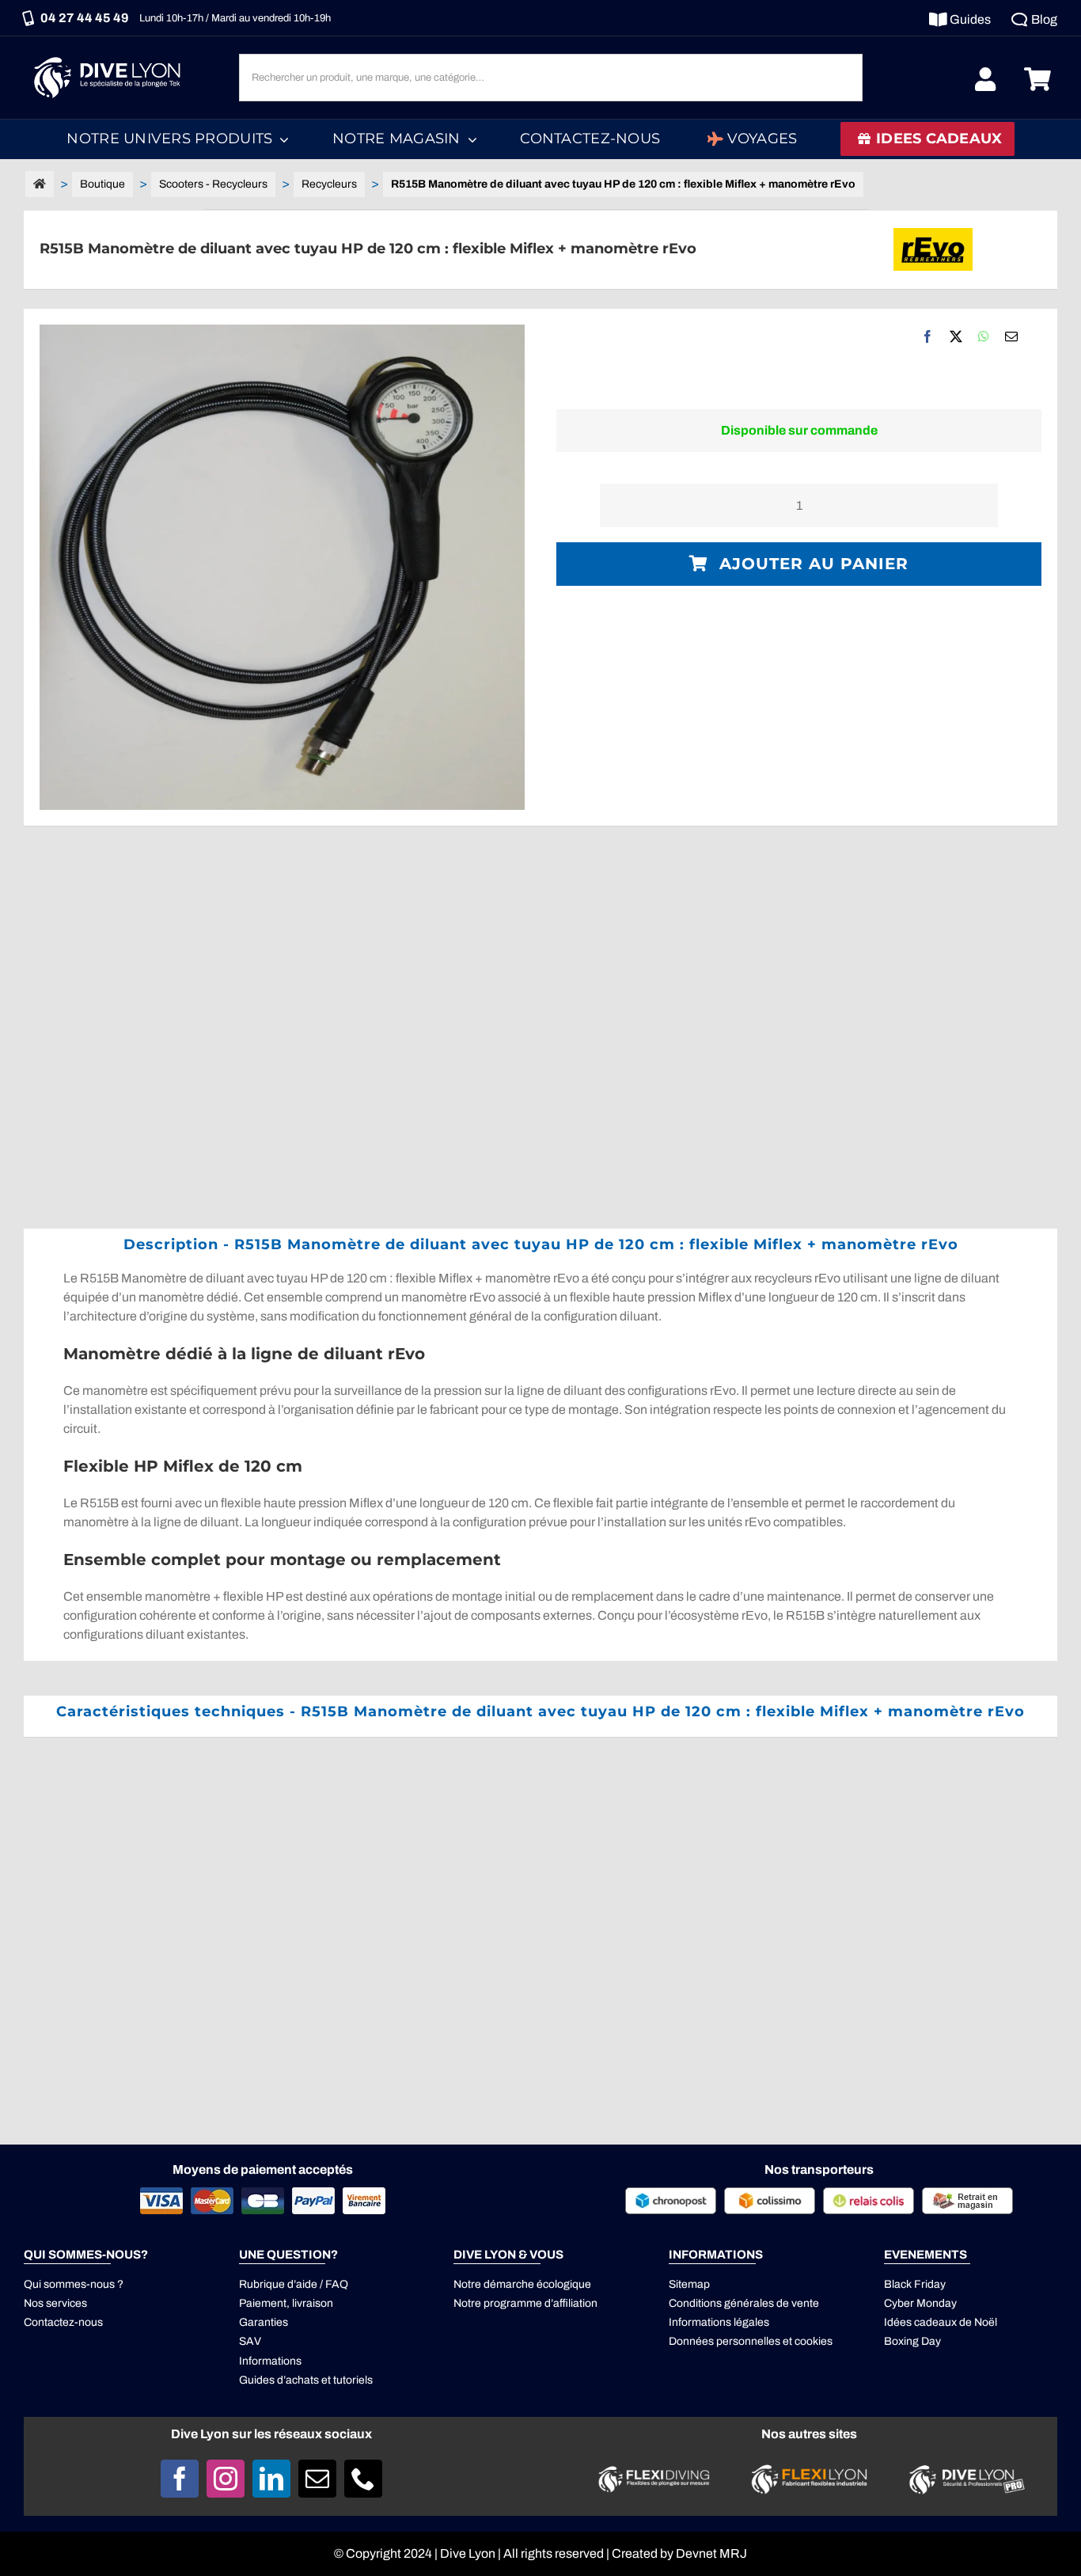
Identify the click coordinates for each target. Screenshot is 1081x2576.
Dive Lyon (468, 2553)
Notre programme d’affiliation (525, 2303)
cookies (814, 2341)
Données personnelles (724, 2341)
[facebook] (180, 2479)
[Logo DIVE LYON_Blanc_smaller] (111, 55)
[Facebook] (927, 336)
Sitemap (689, 2284)
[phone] (363, 2479)
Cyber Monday (920, 2303)
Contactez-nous (63, 2322)
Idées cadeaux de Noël (941, 2322)
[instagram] (226, 2479)
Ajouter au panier (814, 564)
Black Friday (915, 2284)
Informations (270, 2361)
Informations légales (719, 2322)
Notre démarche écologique (522, 2284)
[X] (956, 336)
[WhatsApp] (984, 336)
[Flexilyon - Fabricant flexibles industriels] (809, 2473)
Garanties (264, 2322)
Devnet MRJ (711, 2553)
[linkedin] (271, 2479)
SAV (250, 2341)
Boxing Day (912, 2341)
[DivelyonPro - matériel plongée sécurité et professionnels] (964, 2469)
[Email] (1011, 336)
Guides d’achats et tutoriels (306, 2380)
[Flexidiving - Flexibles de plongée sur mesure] (654, 2470)
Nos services (55, 2303)
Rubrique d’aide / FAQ (294, 2284)
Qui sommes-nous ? (74, 2284)
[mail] (317, 2479)
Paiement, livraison (286, 2303)
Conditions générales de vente (744, 2303)
